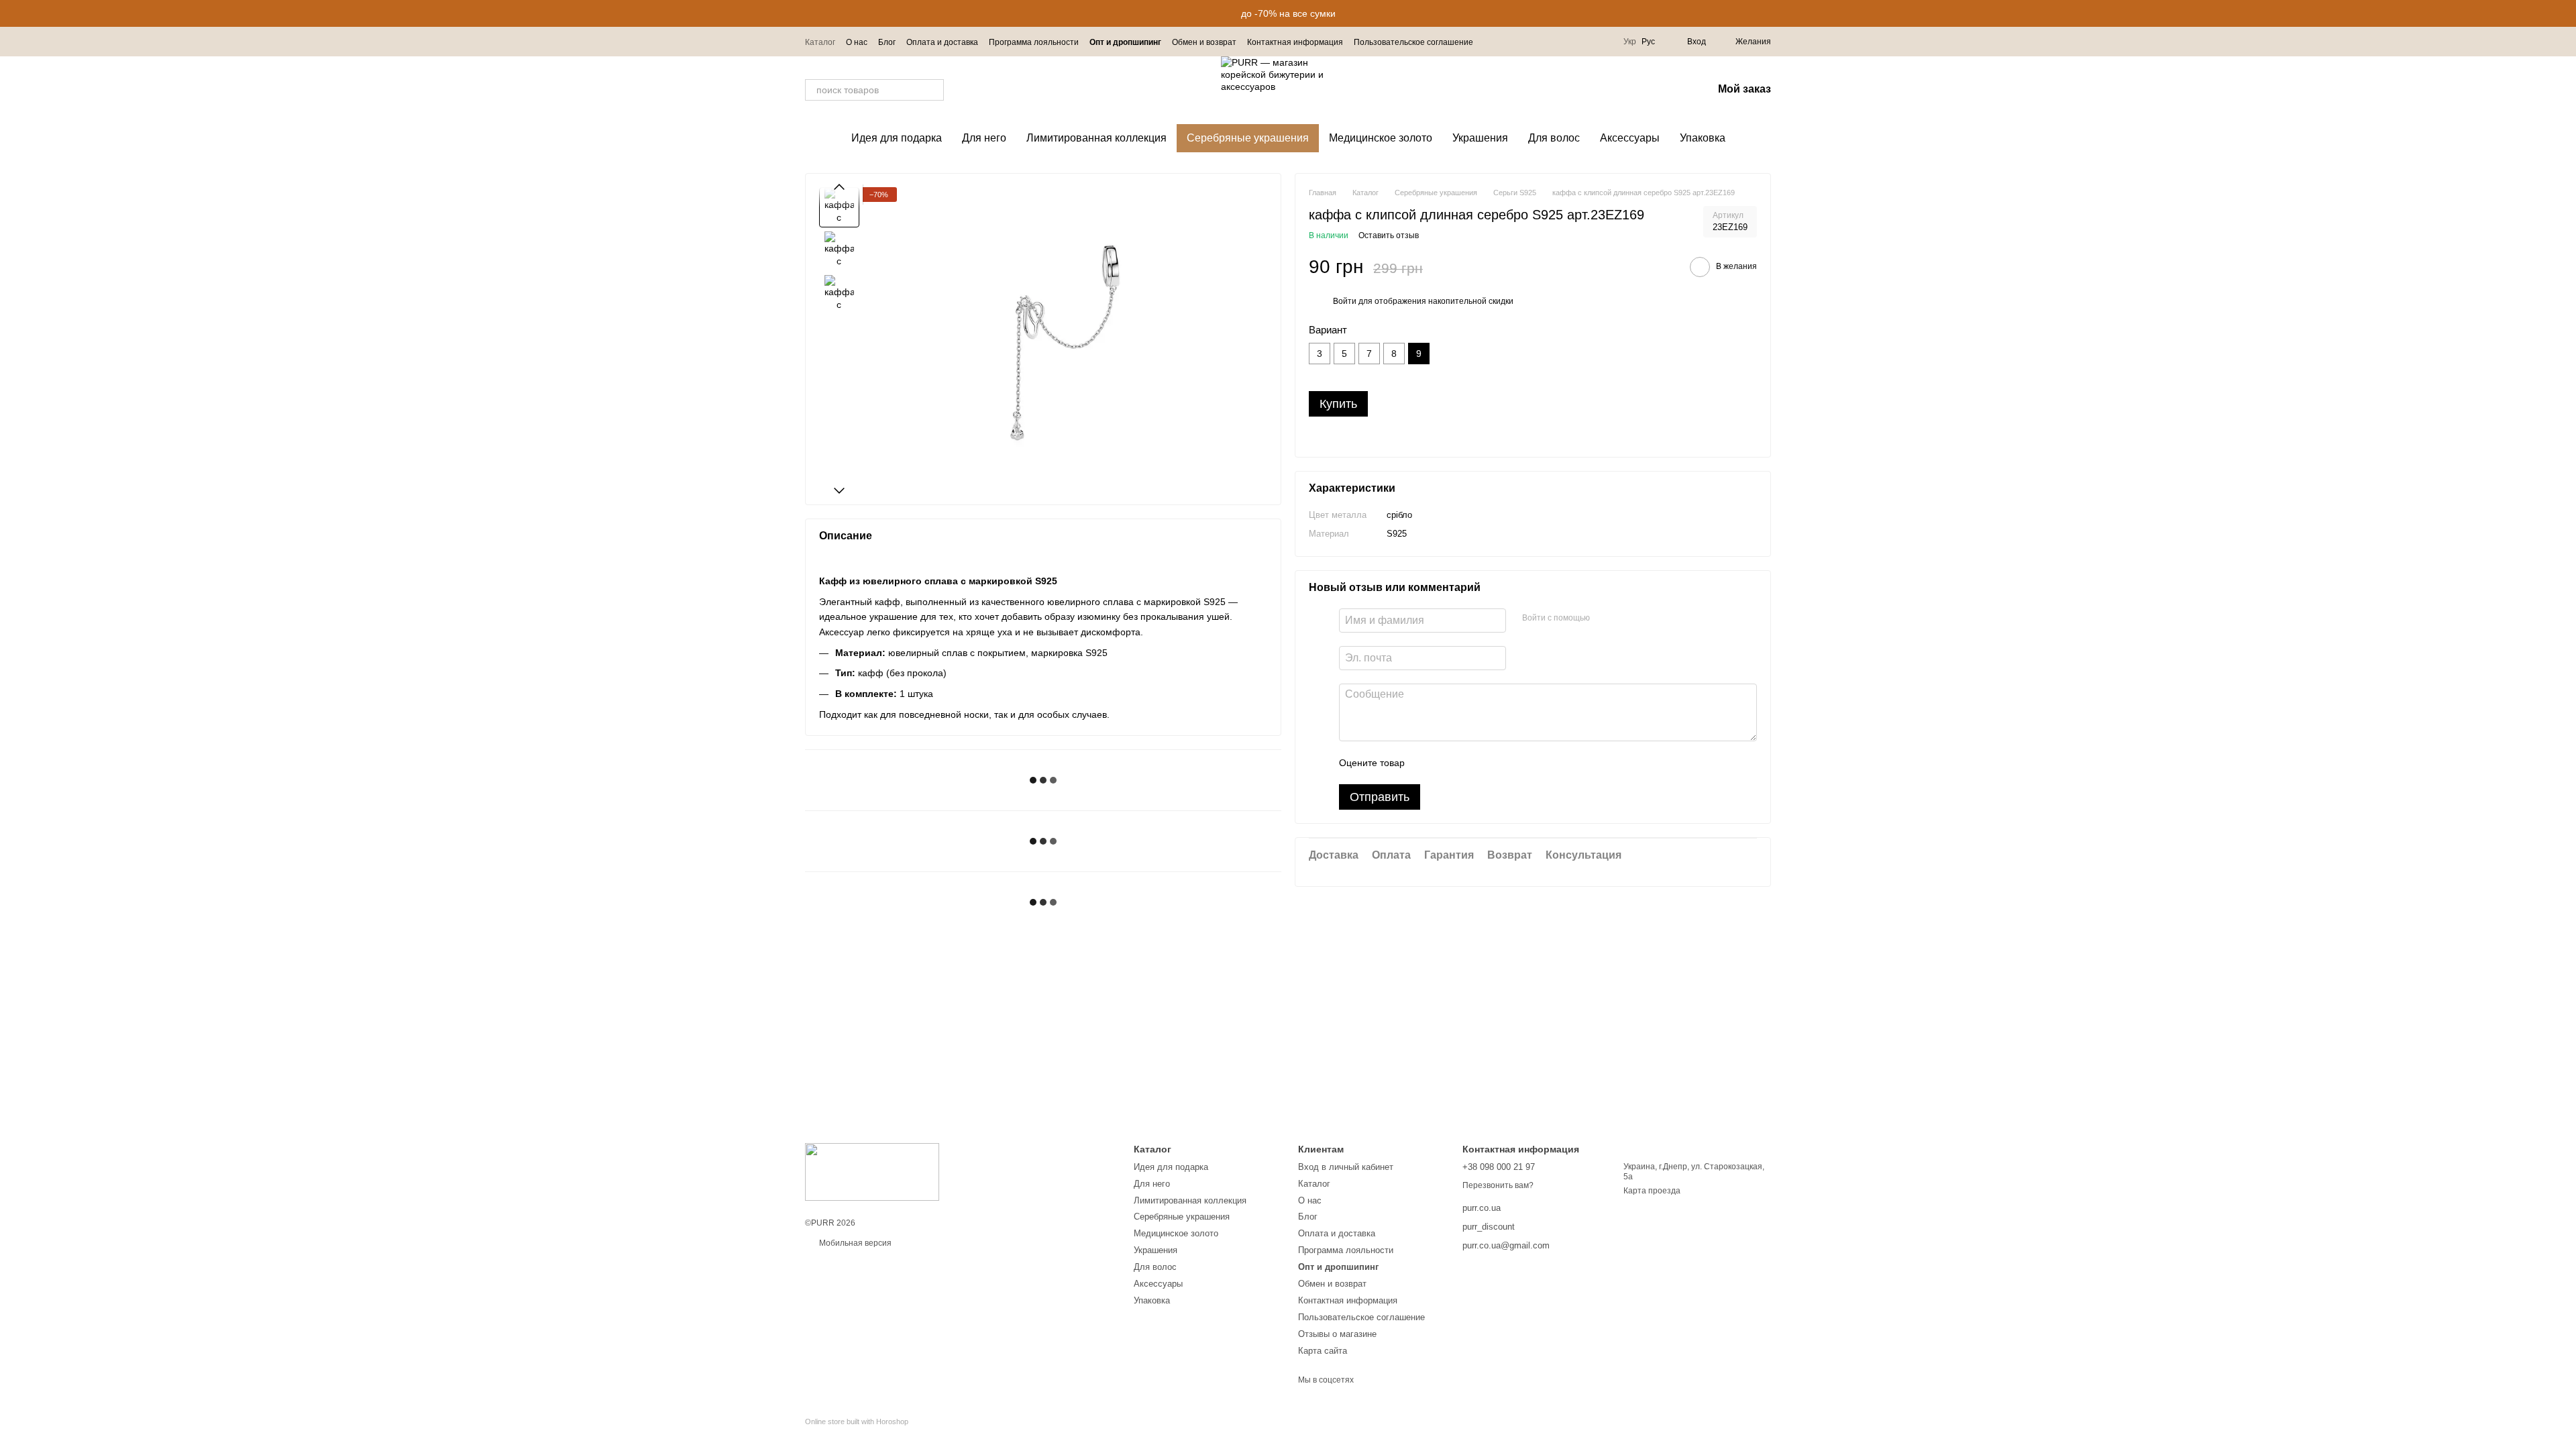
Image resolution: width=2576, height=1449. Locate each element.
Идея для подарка (897, 138)
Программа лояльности (1034, 42)
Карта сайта (1323, 1351)
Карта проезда (1652, 1191)
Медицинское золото (1381, 138)
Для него (984, 138)
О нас (857, 42)
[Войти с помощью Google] (1626, 619)
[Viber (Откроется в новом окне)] (1605, 42)
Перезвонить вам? (1498, 1185)
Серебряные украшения (1248, 138)
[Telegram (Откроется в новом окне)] (1589, 42)
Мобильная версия (854, 1243)
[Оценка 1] (1427, 763)
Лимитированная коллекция (1096, 138)
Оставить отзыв (1389, 235)
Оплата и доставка (942, 42)
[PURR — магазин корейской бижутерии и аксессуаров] (872, 1171)
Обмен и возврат (1204, 42)
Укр (1630, 42)
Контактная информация (1295, 42)
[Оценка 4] (1491, 763)
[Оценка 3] (1470, 763)
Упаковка (1703, 138)
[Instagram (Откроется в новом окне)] (1572, 42)
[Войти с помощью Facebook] (1605, 619)
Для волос (1554, 138)
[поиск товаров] (933, 90)
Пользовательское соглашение (1413, 42)
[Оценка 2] (1448, 763)
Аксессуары (1630, 138)
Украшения (1480, 138)
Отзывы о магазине (1337, 1334)
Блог (887, 42)
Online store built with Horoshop (857, 1421)
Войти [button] (1345, 301)
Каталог (820, 42)
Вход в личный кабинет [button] (1346, 1167)
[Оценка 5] (1513, 763)
